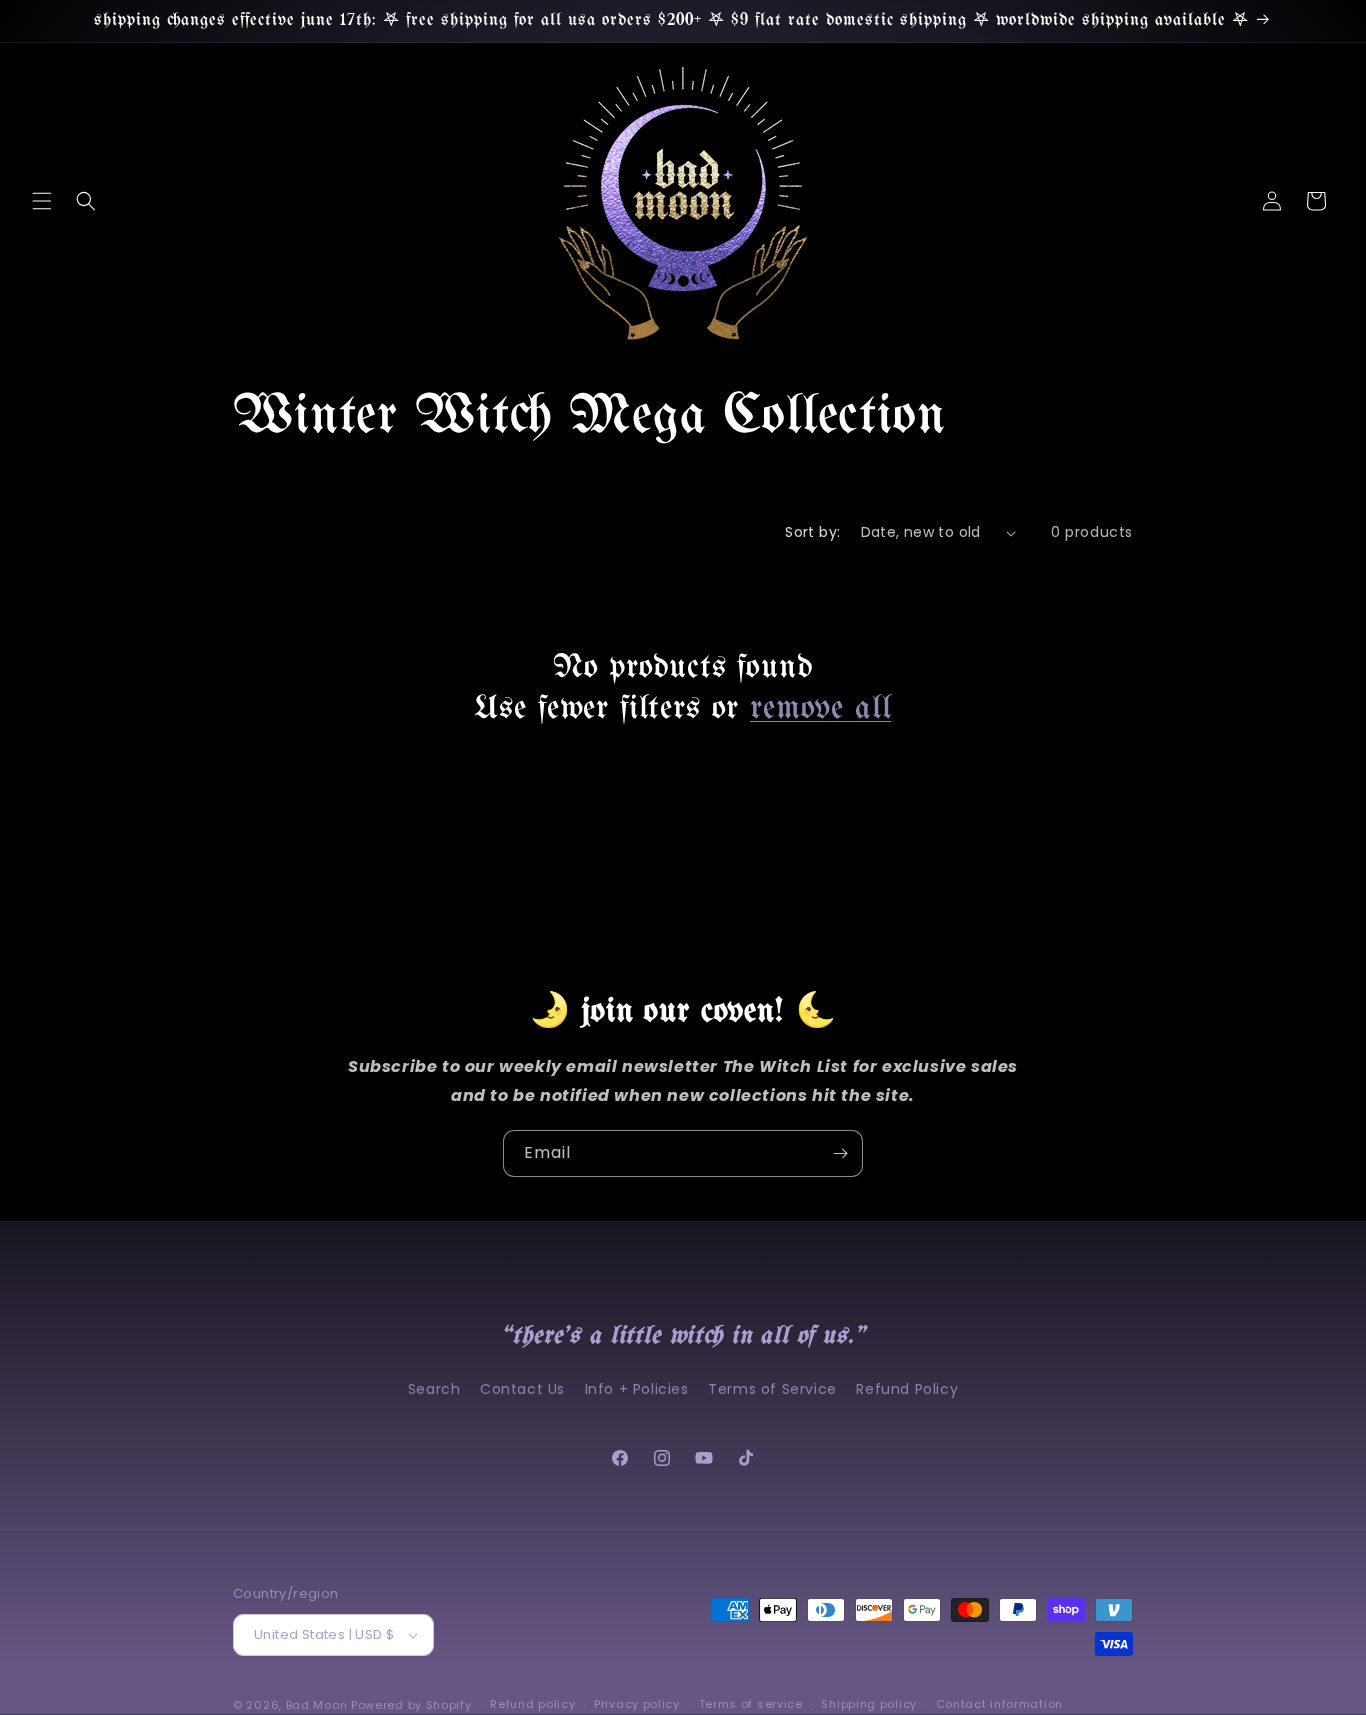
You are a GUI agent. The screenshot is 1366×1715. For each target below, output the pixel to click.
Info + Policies (637, 1389)
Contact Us (522, 1389)
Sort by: (812, 532)
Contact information (999, 1704)
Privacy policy (637, 1704)
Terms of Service (772, 1389)
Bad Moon (317, 1705)
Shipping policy (869, 1704)
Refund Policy (907, 1389)
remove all (820, 709)
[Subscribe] (840, 1153)
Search (434, 1389)
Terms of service (751, 1704)
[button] (42, 201)
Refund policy (532, 1704)
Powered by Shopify (411, 1705)
